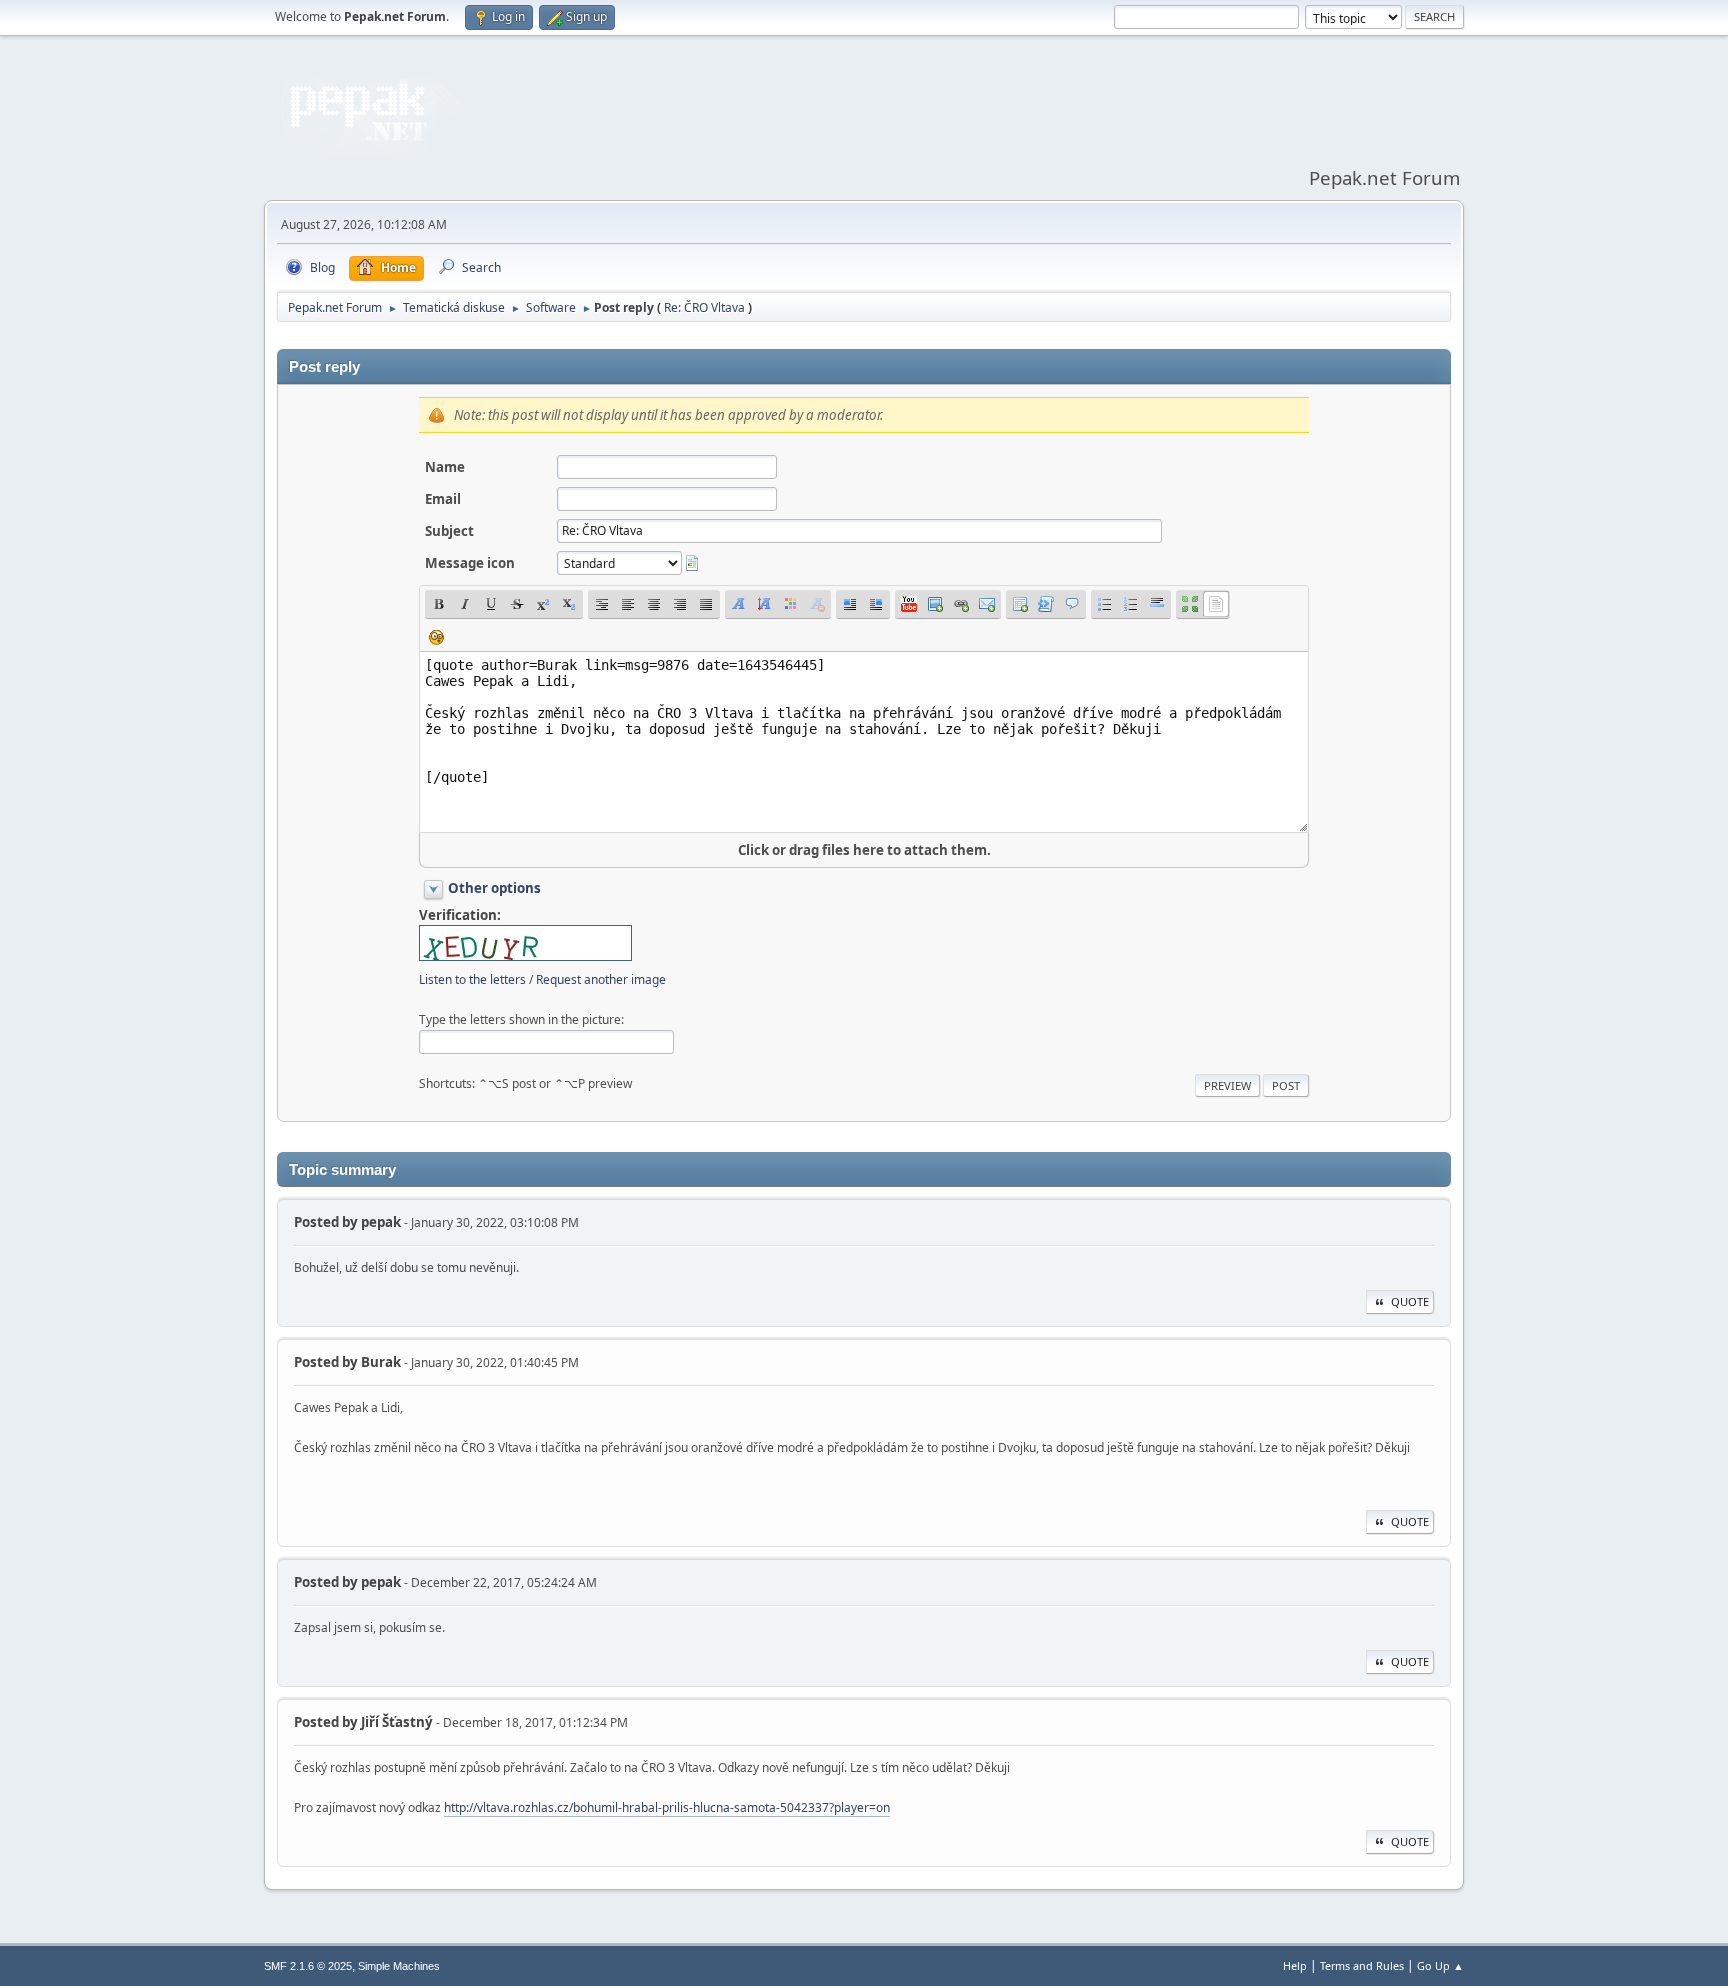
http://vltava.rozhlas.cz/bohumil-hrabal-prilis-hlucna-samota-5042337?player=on (667, 1807)
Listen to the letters (472, 979)
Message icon (470, 563)
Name (445, 467)
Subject (449, 531)
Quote (1410, 1301)
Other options (494, 888)
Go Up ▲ (1440, 1965)
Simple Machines (399, 1966)
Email (443, 499)
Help (1295, 1965)
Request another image (601, 979)
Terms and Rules (1362, 1965)
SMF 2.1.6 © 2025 (308, 1966)
